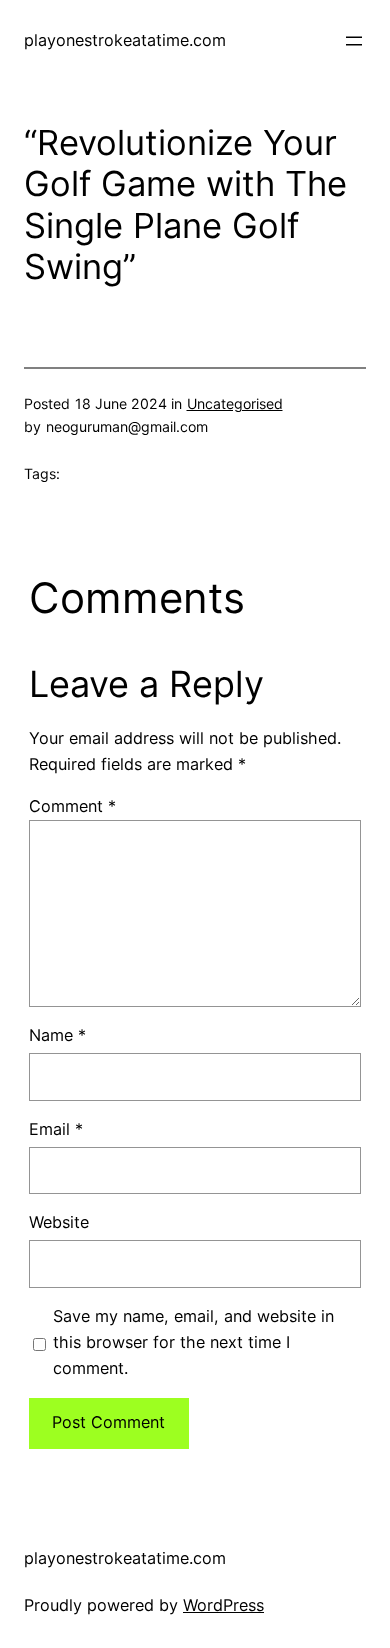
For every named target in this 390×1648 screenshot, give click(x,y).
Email (56, 1129)
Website (59, 1222)
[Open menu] (354, 41)
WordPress (223, 1605)
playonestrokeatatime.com (125, 40)
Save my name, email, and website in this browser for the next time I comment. (193, 1342)
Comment (72, 806)
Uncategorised (235, 403)
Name (57, 1035)
